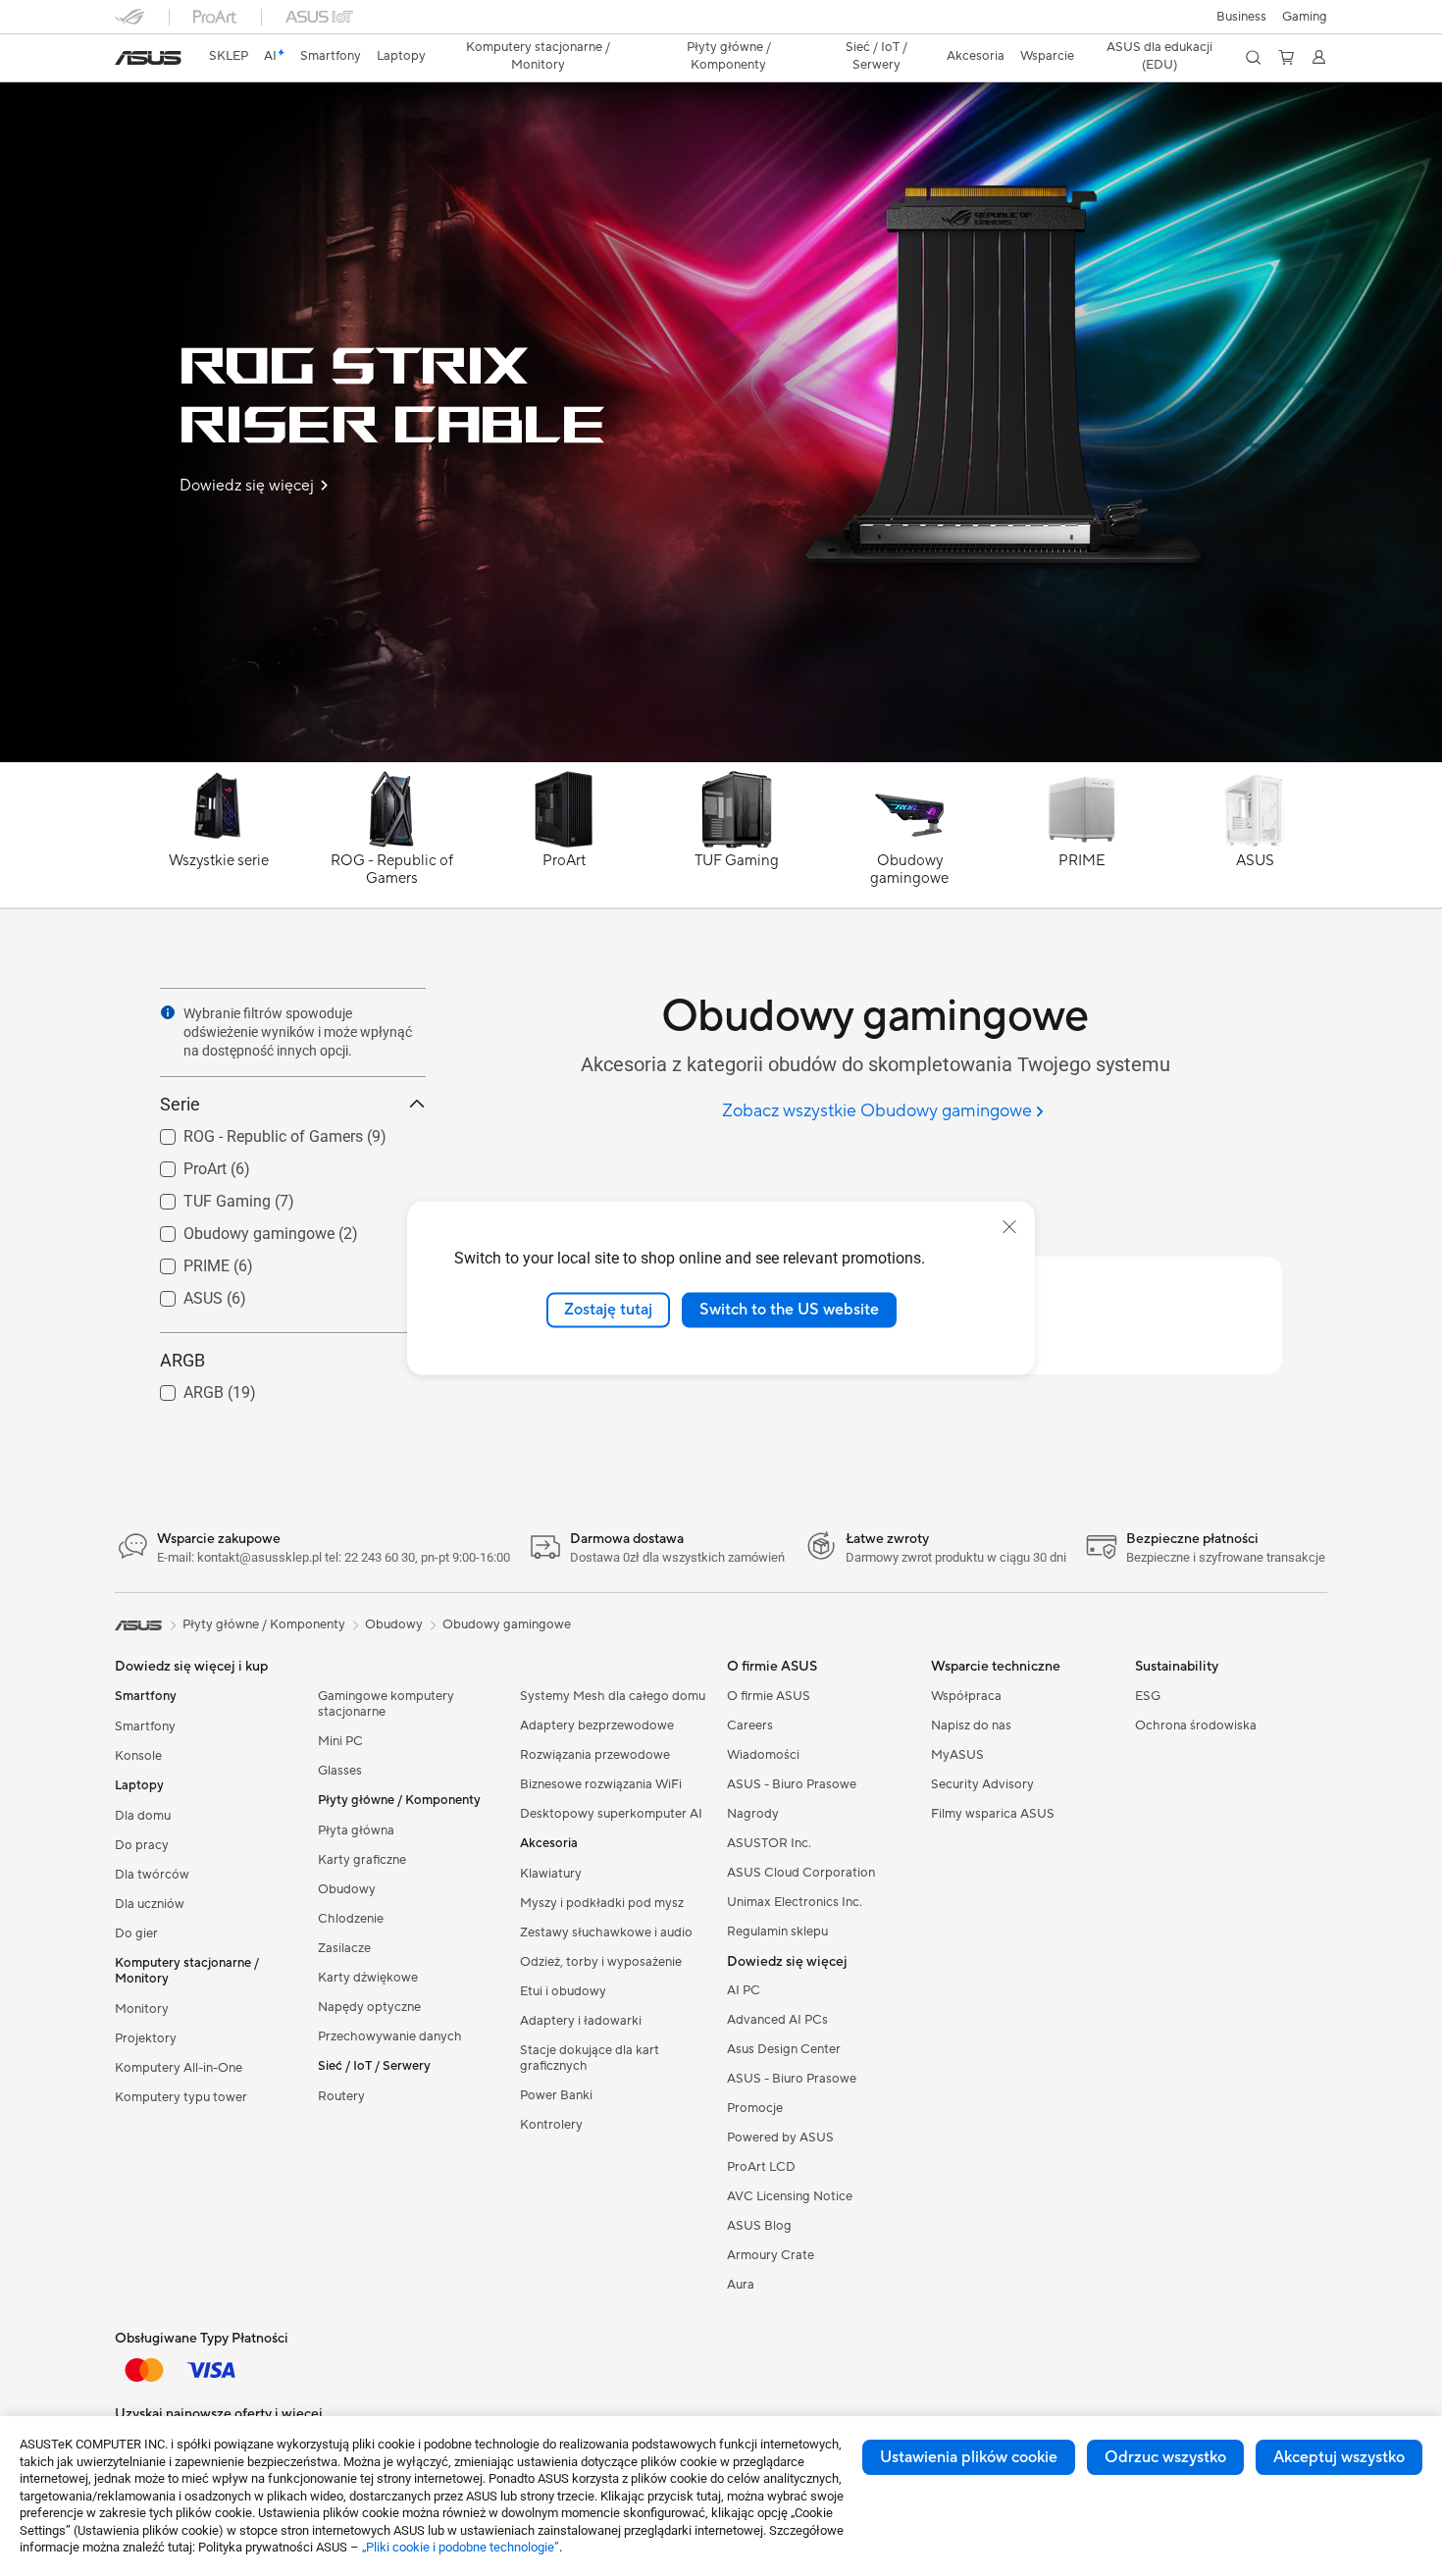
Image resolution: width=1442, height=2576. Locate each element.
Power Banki (556, 2095)
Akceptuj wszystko (1339, 2457)
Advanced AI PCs (777, 2020)
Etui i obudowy (563, 1991)
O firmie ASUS (769, 1696)
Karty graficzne (362, 1860)
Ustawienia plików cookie (969, 2457)
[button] (1305, 17)
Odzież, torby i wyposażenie (601, 1962)
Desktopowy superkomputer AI (611, 1814)
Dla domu (143, 1816)
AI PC (744, 1990)
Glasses (340, 1771)
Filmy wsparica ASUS (993, 1814)
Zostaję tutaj (608, 1310)
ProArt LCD (761, 2167)
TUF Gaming (204, 1196)
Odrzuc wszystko (1165, 2457)
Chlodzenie (351, 1919)
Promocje (755, 2108)
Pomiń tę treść (127, 60)
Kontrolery (551, 2125)
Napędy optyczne (369, 2007)
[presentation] (168, 1012)
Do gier (136, 1933)
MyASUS (957, 1755)
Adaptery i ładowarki (581, 2021)
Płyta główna (356, 1830)
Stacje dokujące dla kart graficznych (590, 2058)
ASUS (180, 1293)
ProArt (181, 1164)
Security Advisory (982, 1784)
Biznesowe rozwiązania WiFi (601, 1784)
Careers (750, 1726)
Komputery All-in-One (179, 2068)
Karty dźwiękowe (368, 1978)
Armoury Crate (771, 2255)
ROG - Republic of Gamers (250, 1132)
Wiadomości (763, 1755)
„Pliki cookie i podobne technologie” (461, 2547)
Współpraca (966, 1696)
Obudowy (347, 1889)
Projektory (146, 2038)
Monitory (142, 2009)
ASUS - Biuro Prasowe (792, 1784)
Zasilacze (344, 1948)
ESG (1148, 1696)
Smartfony (145, 1726)
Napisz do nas (971, 1726)
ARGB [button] (182, 1360)
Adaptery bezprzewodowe (597, 1726)
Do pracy (142, 1845)
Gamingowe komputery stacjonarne (386, 1704)
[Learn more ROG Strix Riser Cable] (721, 757)
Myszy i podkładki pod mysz (602, 1903)
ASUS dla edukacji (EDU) (1159, 56)
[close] (1009, 1227)
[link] (148, 58)
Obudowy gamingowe (235, 1229)
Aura (741, 2285)
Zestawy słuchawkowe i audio (606, 1932)
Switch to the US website (789, 1310)
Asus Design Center (784, 2049)
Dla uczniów (150, 1904)
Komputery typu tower (181, 2097)
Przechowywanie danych (390, 2036)
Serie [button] (180, 1104)
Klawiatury (551, 1874)
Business (1241, 17)
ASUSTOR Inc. (769, 1843)
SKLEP (229, 56)
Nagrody (753, 1814)
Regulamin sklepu (777, 1932)
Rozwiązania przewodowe (595, 1755)
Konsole (138, 1756)
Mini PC (340, 1741)
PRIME (183, 1261)
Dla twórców (152, 1875)
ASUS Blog (759, 2226)
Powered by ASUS (780, 2138)
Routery (341, 2096)
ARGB (180, 1388)
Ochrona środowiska (1196, 1726)
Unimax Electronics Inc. (795, 1902)
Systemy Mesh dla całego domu (613, 1696)
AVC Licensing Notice (790, 2196)
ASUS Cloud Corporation (801, 1873)
